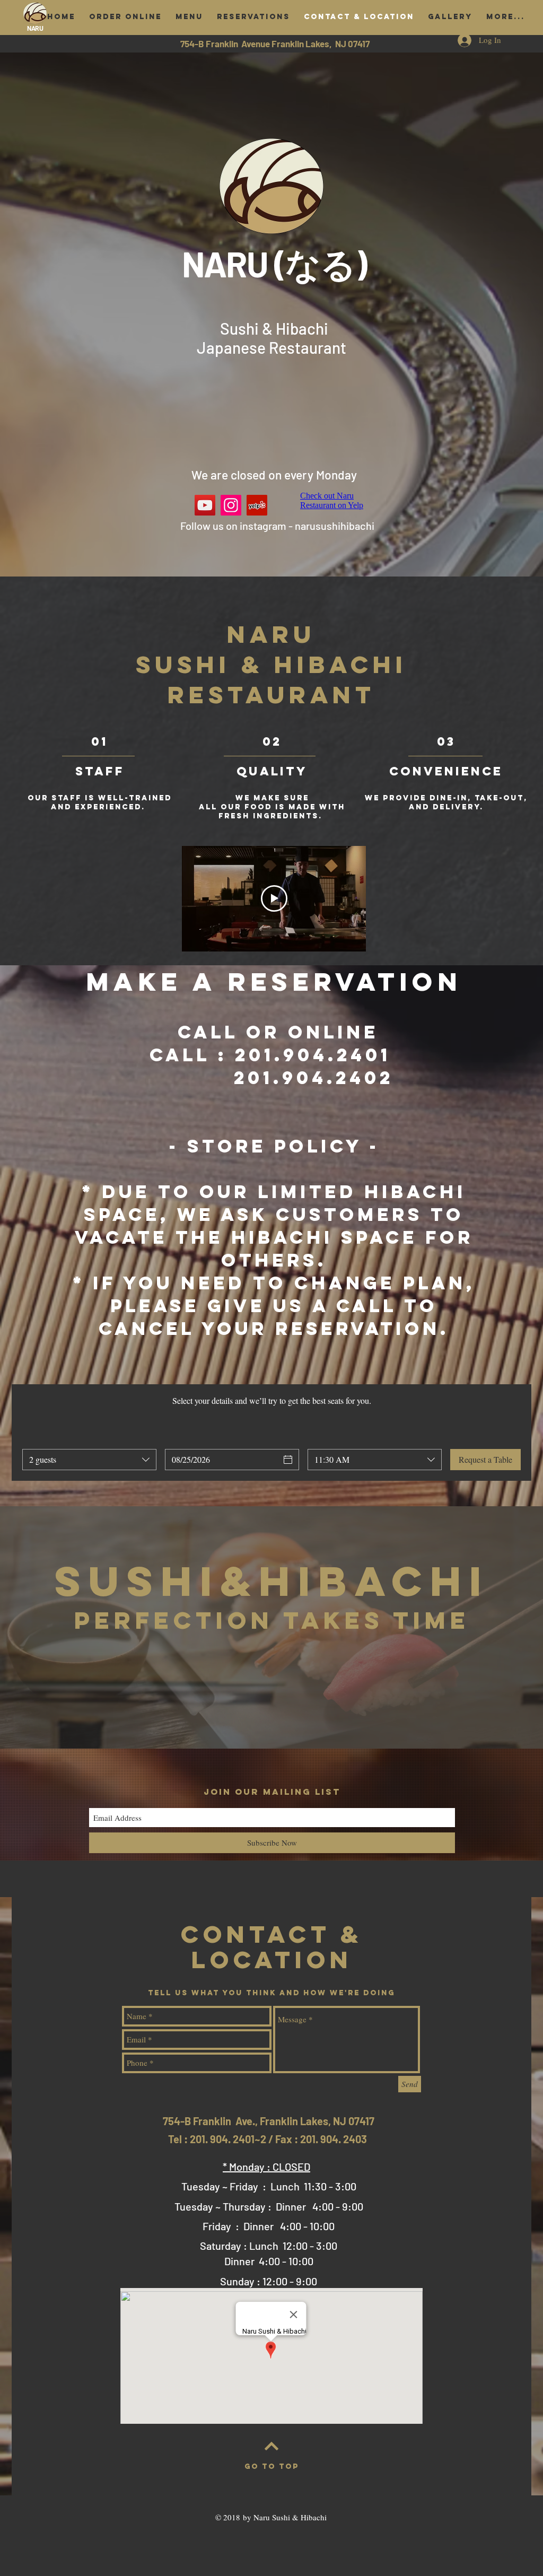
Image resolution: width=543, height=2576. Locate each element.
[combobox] (89, 1460)
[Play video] (274, 898)
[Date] (288, 1460)
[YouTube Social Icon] (205, 505)
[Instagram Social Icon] (231, 505)
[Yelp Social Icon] (257, 505)
